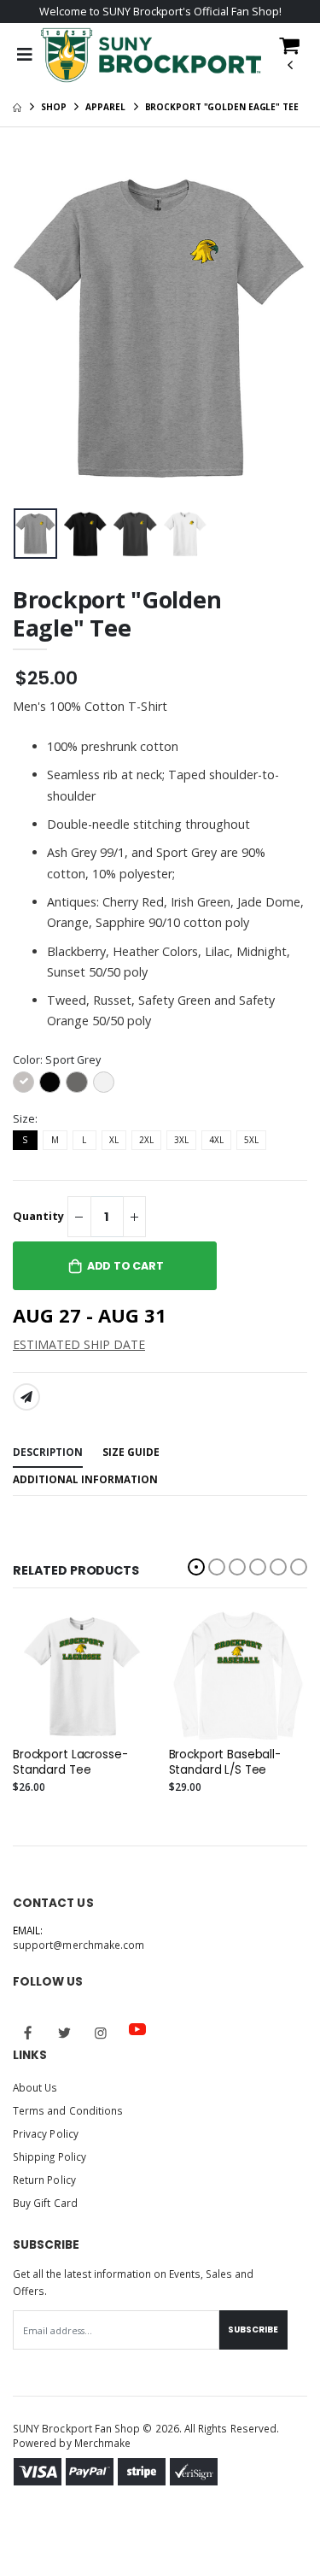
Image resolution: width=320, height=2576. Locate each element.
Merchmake (103, 2443)
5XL (251, 1140)
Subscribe (253, 2330)
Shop (54, 107)
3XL (181, 1140)
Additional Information (85, 1479)
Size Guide (131, 1452)
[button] (289, 60)
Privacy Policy (46, 2133)
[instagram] (101, 2033)
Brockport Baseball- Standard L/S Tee (225, 1763)
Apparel (105, 107)
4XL (216, 1140)
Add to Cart (125, 1266)
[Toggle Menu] (24, 55)
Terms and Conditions (68, 2110)
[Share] (26, 1397)
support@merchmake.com (79, 1945)
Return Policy (44, 2180)
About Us (35, 2087)
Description (48, 1452)
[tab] (48, 1453)
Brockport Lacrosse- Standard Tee (70, 1763)
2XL (146, 1140)
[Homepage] (17, 107)
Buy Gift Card (45, 2203)
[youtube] (137, 2029)
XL (114, 1140)
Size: (25, 1119)
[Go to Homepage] (151, 55)
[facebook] (28, 2033)
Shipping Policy (49, 2156)
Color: (57, 1060)
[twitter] (65, 2033)
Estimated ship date (79, 1344)
